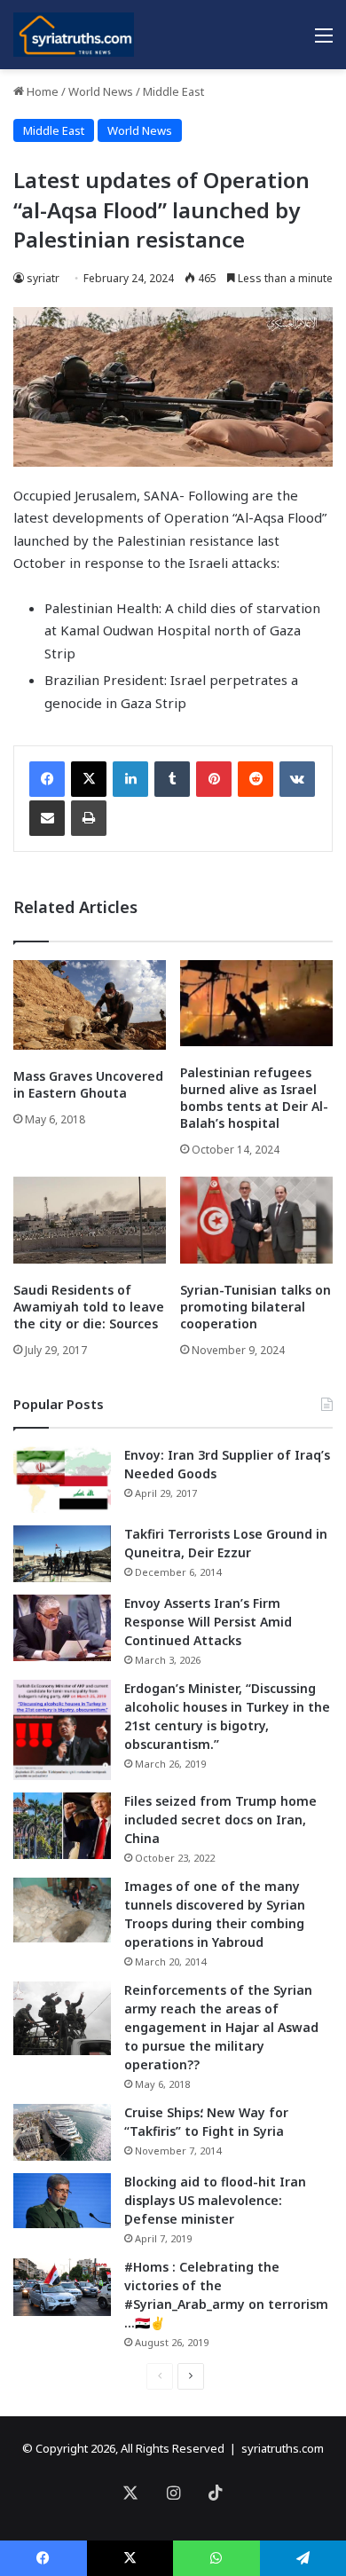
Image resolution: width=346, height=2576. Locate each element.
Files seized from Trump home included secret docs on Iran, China (220, 1820)
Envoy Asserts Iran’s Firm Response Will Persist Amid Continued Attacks (208, 1622)
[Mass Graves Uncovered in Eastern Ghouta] (90, 1004)
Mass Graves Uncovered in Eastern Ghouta (88, 1084)
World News (101, 91)
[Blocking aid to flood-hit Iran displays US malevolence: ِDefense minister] (62, 2201)
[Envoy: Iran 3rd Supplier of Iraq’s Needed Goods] (62, 1480)
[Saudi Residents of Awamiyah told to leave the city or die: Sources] (90, 1220)
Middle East (173, 91)
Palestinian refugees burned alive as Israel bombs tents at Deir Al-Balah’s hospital (254, 1098)
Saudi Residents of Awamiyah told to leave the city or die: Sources (89, 1307)
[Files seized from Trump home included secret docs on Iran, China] (62, 1826)
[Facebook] (47, 779)
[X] (89, 779)
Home (41, 91)
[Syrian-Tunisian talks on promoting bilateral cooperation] (256, 1220)
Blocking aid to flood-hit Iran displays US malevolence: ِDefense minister (215, 2200)
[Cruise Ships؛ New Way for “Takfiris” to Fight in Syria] (62, 2132)
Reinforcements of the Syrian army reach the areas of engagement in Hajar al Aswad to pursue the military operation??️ (221, 2027)
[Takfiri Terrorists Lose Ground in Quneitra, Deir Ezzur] (62, 1554)
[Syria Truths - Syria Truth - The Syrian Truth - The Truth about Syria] (74, 35)
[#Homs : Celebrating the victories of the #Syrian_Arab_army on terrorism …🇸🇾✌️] (62, 2288)
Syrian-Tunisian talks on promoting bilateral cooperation (256, 1307)
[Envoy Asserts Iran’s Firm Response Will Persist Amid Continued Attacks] (62, 1628)
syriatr (43, 278)
